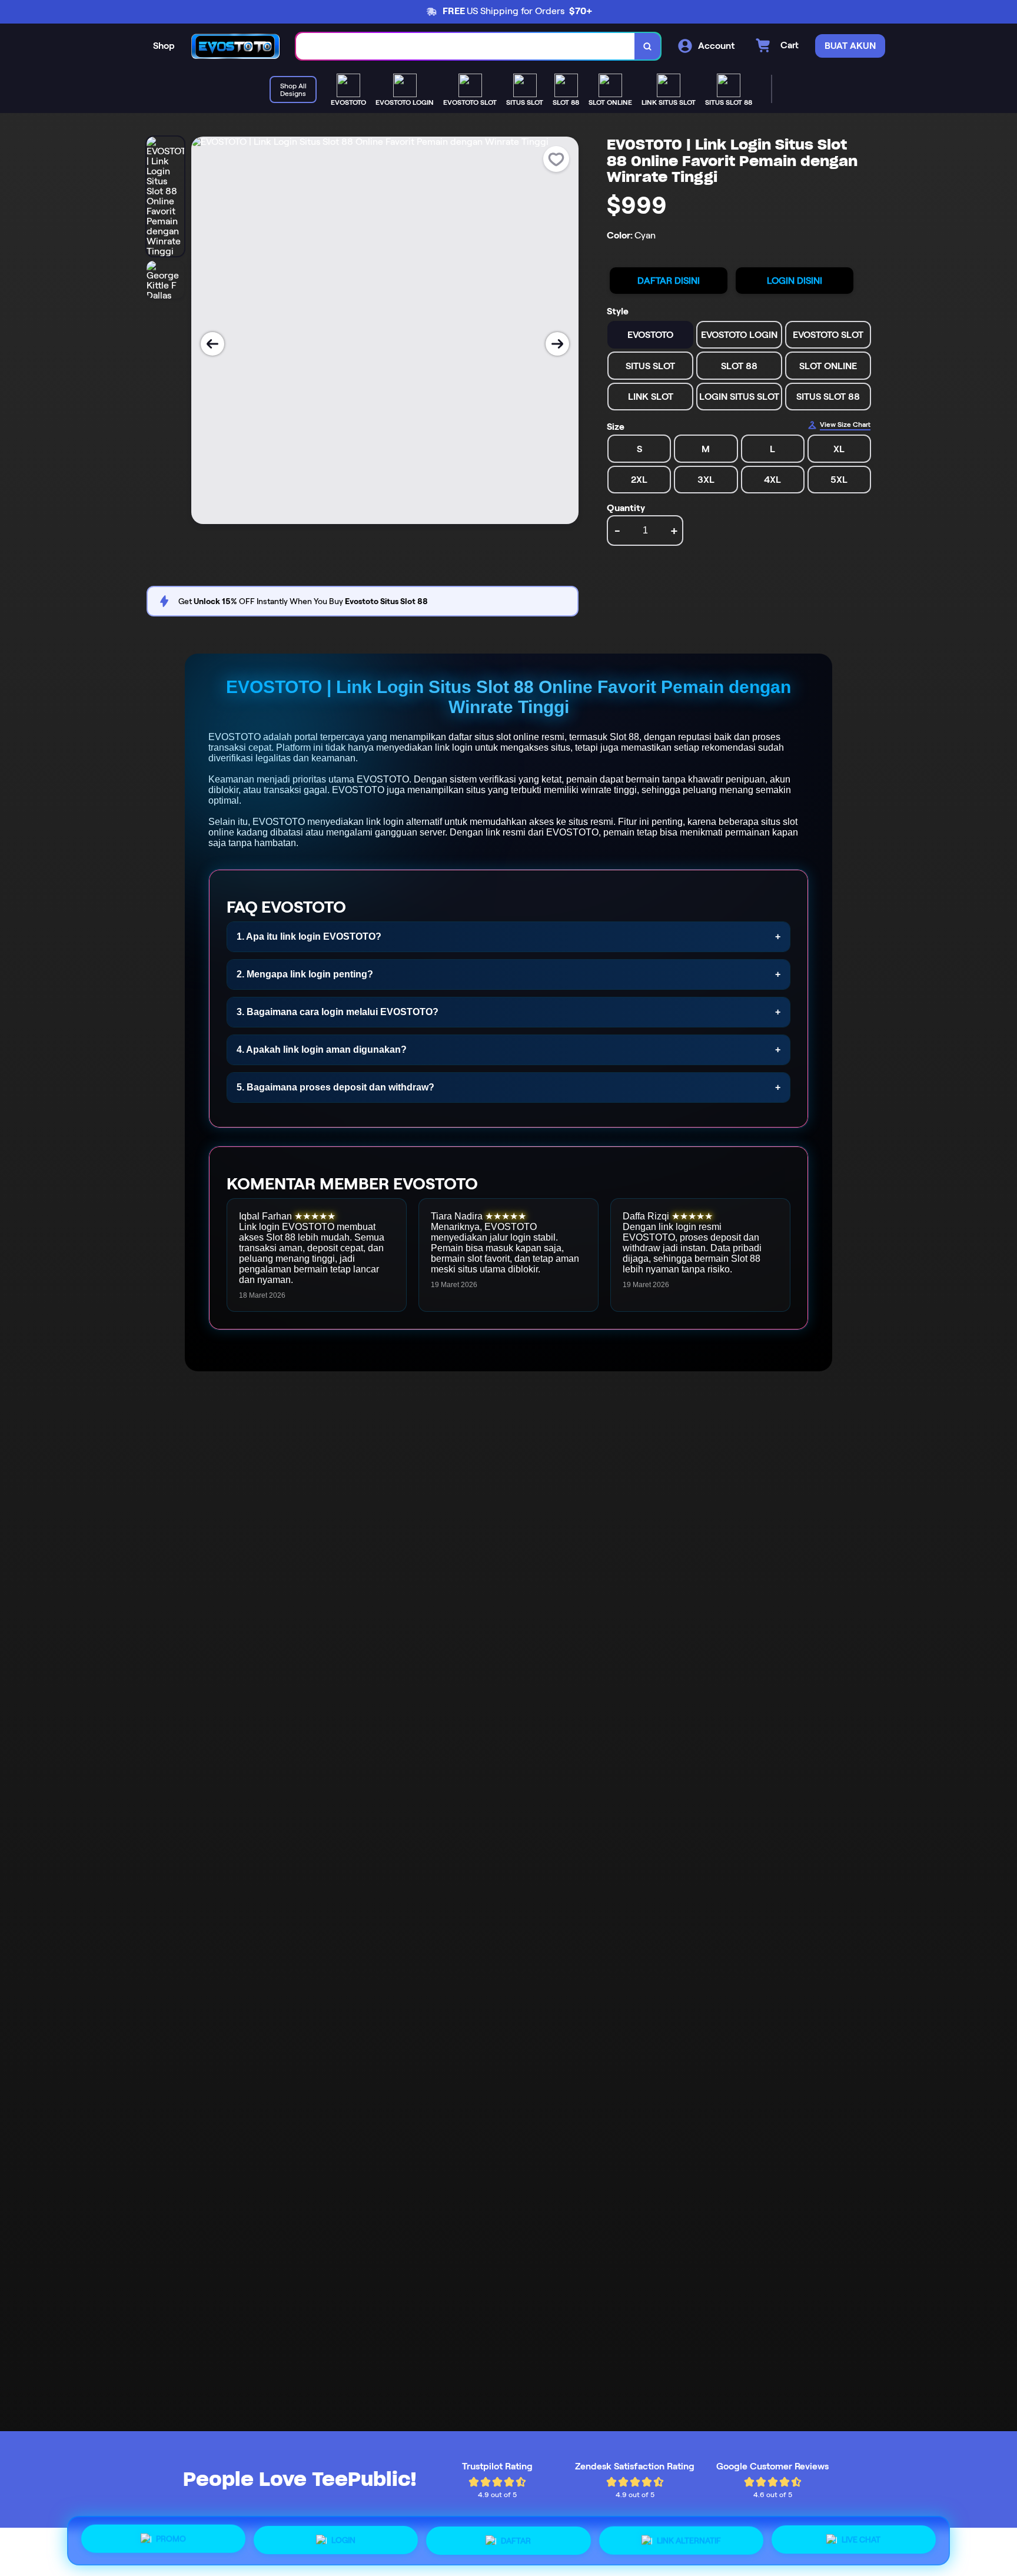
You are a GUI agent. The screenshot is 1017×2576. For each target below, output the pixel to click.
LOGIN (343, 2541)
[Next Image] (557, 344)
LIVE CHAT (861, 2538)
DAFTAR (516, 2541)
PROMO (171, 2540)
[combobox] (466, 46)
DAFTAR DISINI (669, 281)
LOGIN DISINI (795, 281)
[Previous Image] (212, 344)
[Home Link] (235, 46)
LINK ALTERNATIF (689, 2539)
